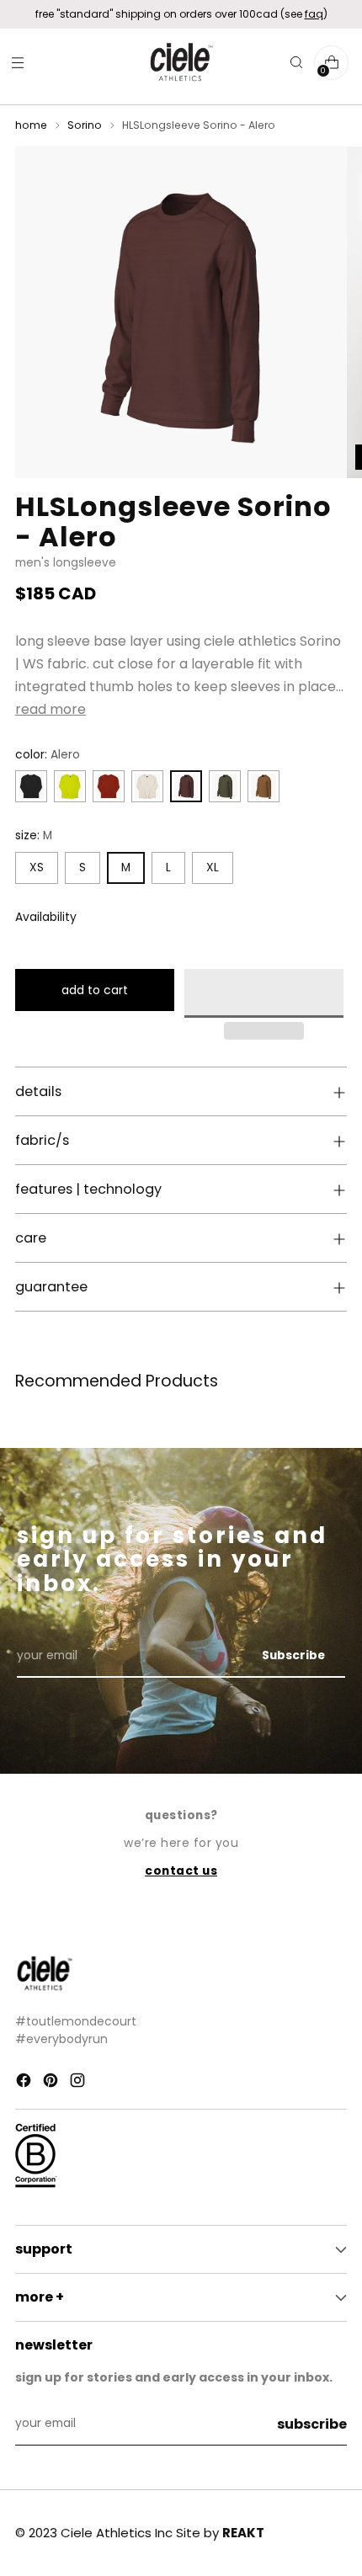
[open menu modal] (17, 63)
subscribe (312, 2424)
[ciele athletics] (181, 63)
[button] (264, 993)
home (31, 125)
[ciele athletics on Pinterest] (52, 2083)
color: (48, 755)
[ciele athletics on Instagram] (79, 2083)
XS (37, 868)
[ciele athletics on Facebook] (25, 2083)
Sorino (85, 125)
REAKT (243, 2533)
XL (213, 868)
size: (34, 836)
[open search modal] (296, 63)
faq (314, 14)
